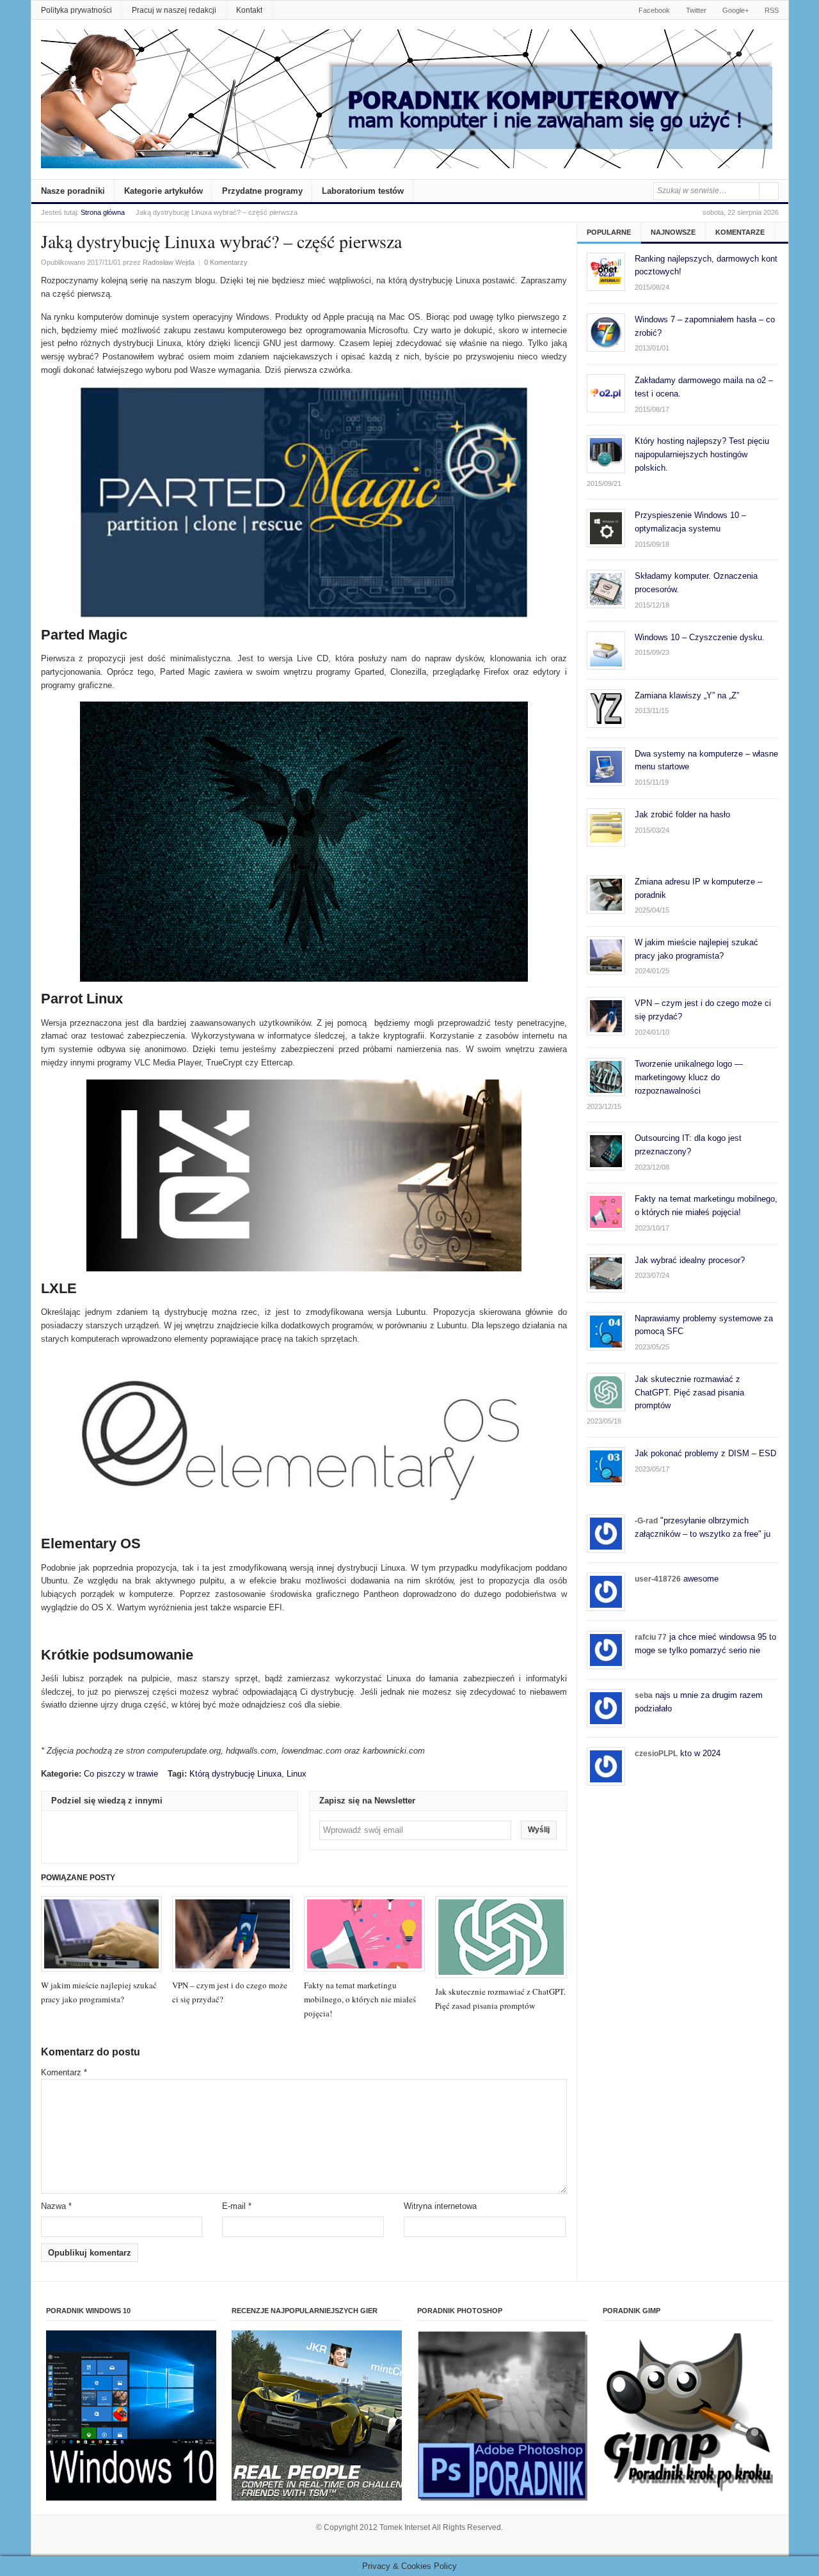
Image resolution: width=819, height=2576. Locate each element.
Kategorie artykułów (163, 191)
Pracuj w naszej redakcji (174, 10)
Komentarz (64, 2072)
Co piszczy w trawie (121, 1774)
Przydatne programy (262, 191)
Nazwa (56, 2206)
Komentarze (740, 232)
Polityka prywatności (76, 10)
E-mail (237, 2206)
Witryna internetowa (440, 2206)
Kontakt (249, 10)
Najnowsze (673, 232)
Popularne (609, 232)
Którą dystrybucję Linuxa (235, 1774)
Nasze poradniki (73, 191)
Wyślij (539, 1830)
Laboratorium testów (363, 191)
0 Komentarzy (226, 262)
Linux (297, 1774)
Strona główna (103, 212)
